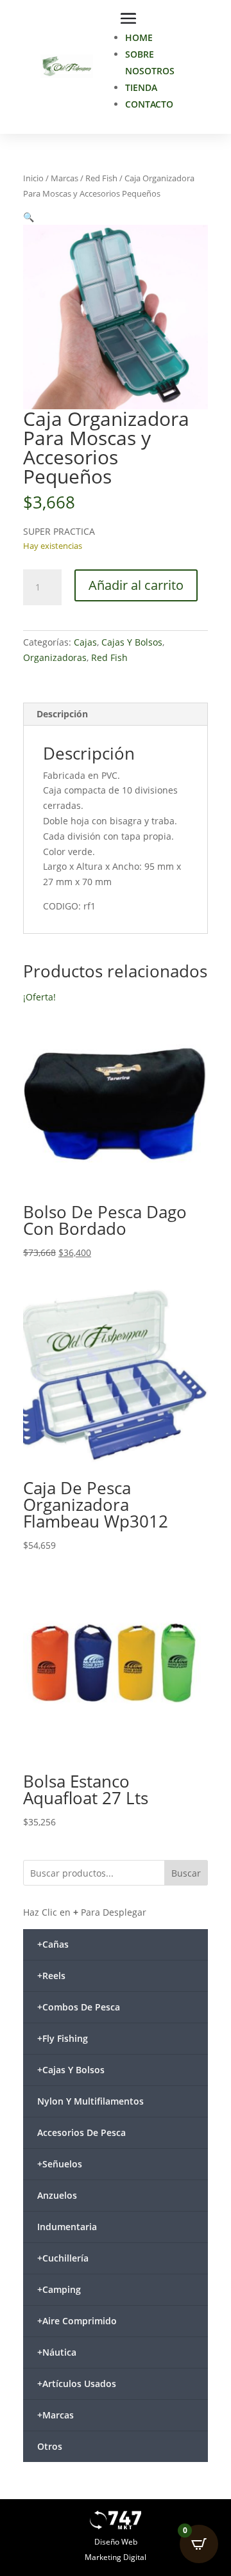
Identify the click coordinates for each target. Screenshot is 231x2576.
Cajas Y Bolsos (132, 642)
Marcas (64, 178)
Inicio (33, 178)
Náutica (57, 2352)
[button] (29, 217)
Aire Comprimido (77, 2321)
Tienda (141, 87)
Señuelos (60, 2164)
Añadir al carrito (136, 585)
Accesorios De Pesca (81, 2132)
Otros (50, 2446)
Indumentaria (67, 2227)
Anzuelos (57, 2195)
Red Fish (101, 178)
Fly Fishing (63, 2038)
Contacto (149, 104)
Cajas (85, 642)
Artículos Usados (77, 2384)
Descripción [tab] (62, 714)
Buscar (186, 1873)
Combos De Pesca (79, 2007)
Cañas (53, 1944)
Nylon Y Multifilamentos (90, 2101)
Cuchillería (63, 2258)
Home (139, 37)
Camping (59, 2289)
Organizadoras (55, 657)
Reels (51, 1976)
